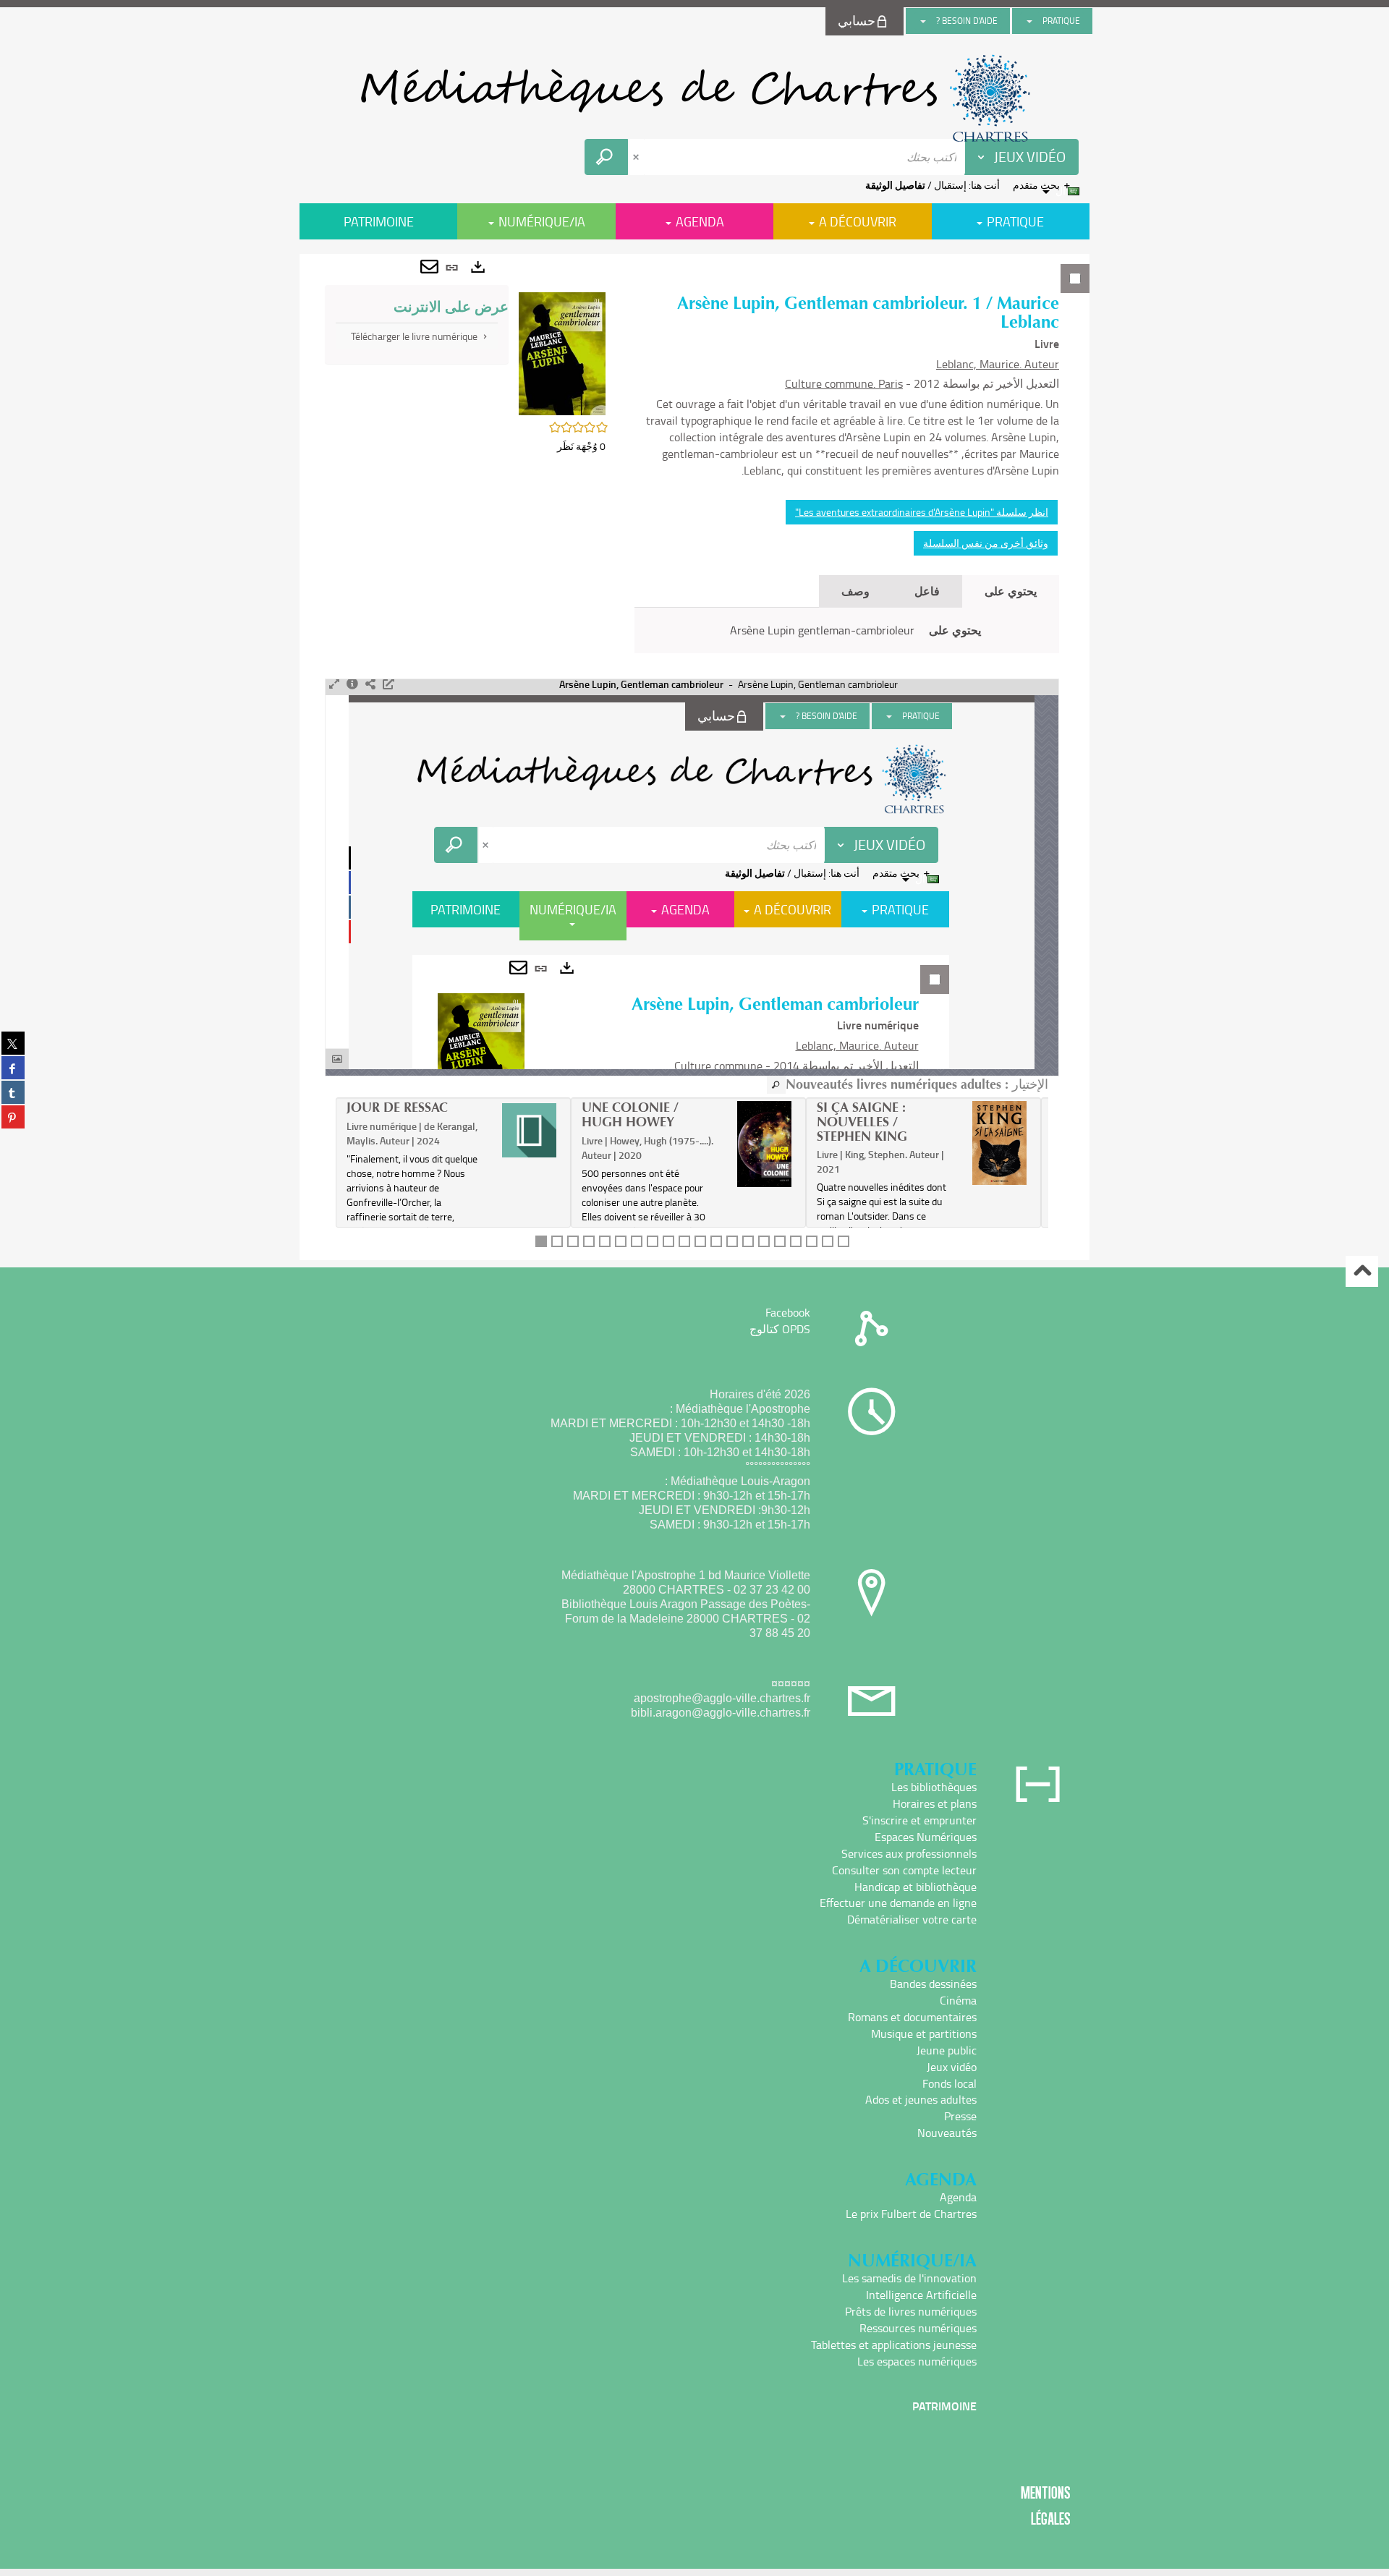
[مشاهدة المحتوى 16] (780, 1241)
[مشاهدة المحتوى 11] (700, 1241)
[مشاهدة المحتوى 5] (605, 1241)
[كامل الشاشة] (334, 684)
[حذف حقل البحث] (637, 157)
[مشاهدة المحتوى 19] (828, 1241)
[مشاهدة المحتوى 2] (557, 1241)
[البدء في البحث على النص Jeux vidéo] (606, 157)
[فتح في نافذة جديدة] (388, 684)
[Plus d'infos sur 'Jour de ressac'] (529, 1130)
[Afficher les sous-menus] (1029, 21)
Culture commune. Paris (844, 383)
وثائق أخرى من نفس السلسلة (986, 543)
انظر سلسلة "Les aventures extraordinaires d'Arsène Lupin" (922, 512)
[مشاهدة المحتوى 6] (621, 1241)
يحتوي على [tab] (1011, 591)
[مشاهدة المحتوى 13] (732, 1241)
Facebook (788, 1312)
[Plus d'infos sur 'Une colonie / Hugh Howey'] (764, 1144)
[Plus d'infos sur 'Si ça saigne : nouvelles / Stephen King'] (999, 1143)
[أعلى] (1362, 1271)
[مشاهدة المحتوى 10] (684, 1241)
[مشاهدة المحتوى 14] (748, 1241)
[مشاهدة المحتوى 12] (716, 1241)
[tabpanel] (694, 757)
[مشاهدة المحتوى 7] (637, 1241)
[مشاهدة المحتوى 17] (796, 1241)
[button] (562, 352)
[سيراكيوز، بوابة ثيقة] (694, 98)
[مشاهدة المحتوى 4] (589, 1241)
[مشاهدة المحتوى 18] (812, 1241)
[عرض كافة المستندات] (776, 1085)
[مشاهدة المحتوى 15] (764, 1241)
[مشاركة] (370, 684)
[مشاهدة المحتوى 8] (653, 1241)
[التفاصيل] (352, 684)
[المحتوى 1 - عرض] (541, 1241)
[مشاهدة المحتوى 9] (668, 1241)
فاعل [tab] (927, 591)
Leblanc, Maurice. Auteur (998, 364)
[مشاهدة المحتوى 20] (844, 1241)
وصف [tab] (855, 591)
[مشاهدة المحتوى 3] (573, 1241)
